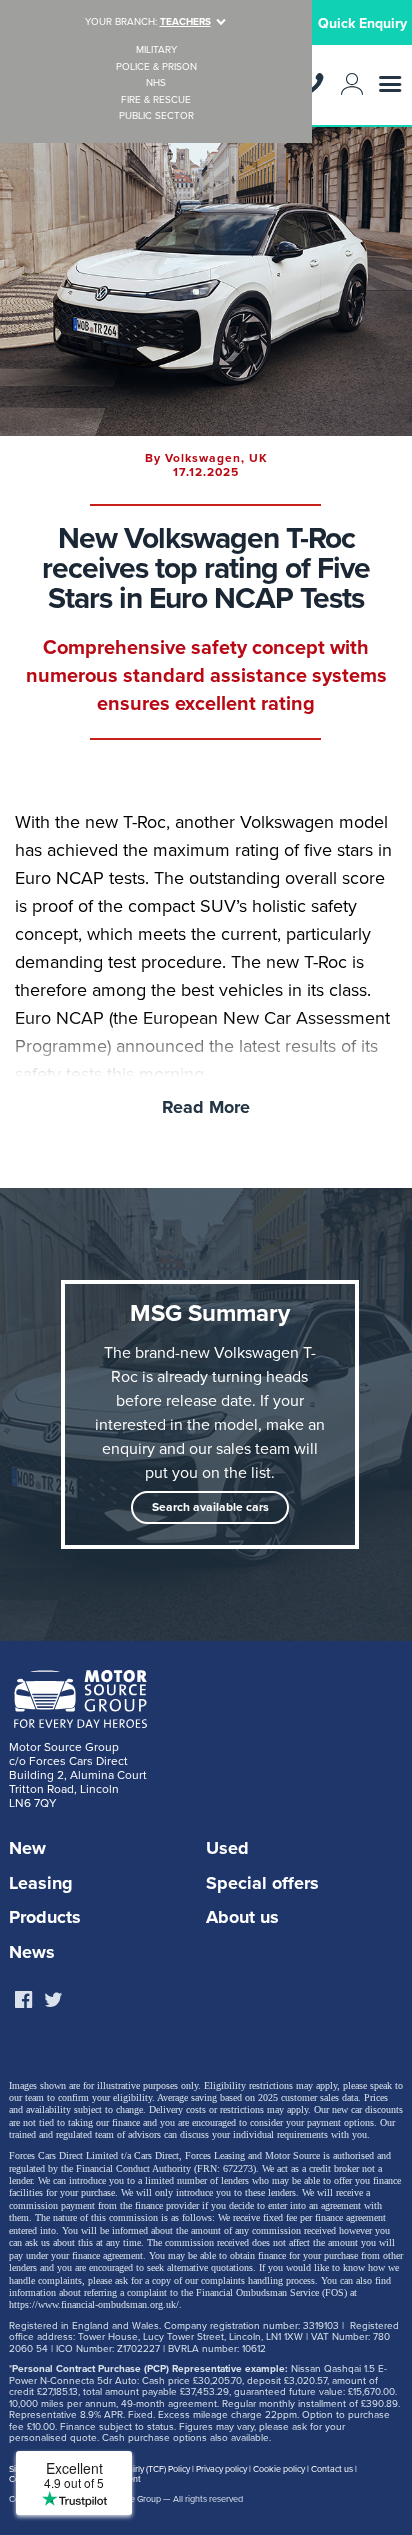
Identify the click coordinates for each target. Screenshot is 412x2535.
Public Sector (156, 116)
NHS (156, 83)
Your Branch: (148, 22)
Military (156, 50)
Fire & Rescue (156, 100)
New (27, 1848)
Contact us (332, 2469)
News (32, 1952)
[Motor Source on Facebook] (23, 2001)
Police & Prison (156, 67)
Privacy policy (221, 2469)
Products (45, 1917)
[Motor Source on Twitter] (53, 2001)
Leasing (41, 1883)
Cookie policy (279, 2469)
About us (242, 1917)
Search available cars (210, 1507)
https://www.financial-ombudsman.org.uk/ (94, 2304)
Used (227, 1848)
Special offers (262, 1883)
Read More (206, 1107)
